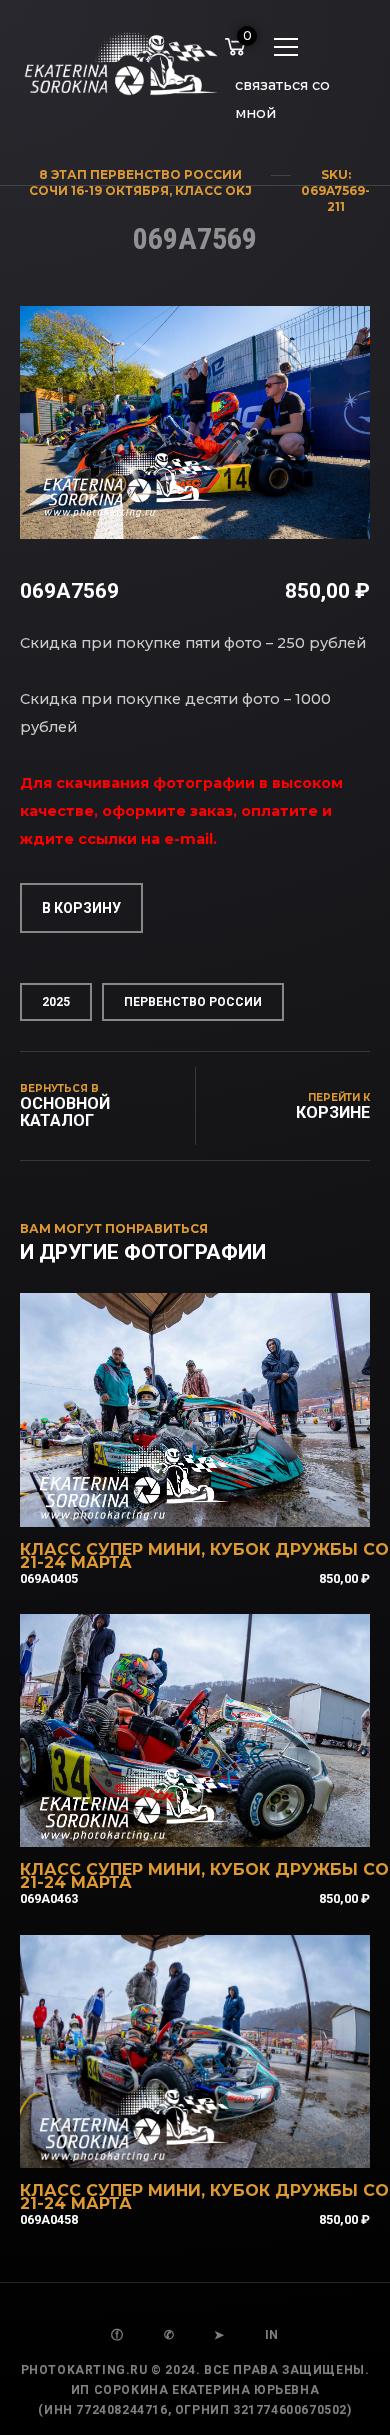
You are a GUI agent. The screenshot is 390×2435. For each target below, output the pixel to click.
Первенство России (193, 1002)
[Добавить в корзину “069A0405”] (222, 1501)
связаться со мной (282, 88)
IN (272, 2335)
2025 (56, 1002)
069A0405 (49, 1578)
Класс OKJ (213, 190)
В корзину (81, 908)
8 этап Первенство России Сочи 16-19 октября (135, 182)
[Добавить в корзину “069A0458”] (222, 2142)
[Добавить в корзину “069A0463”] (222, 1821)
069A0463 (49, 1898)
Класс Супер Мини (110, 1549)
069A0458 (49, 2219)
